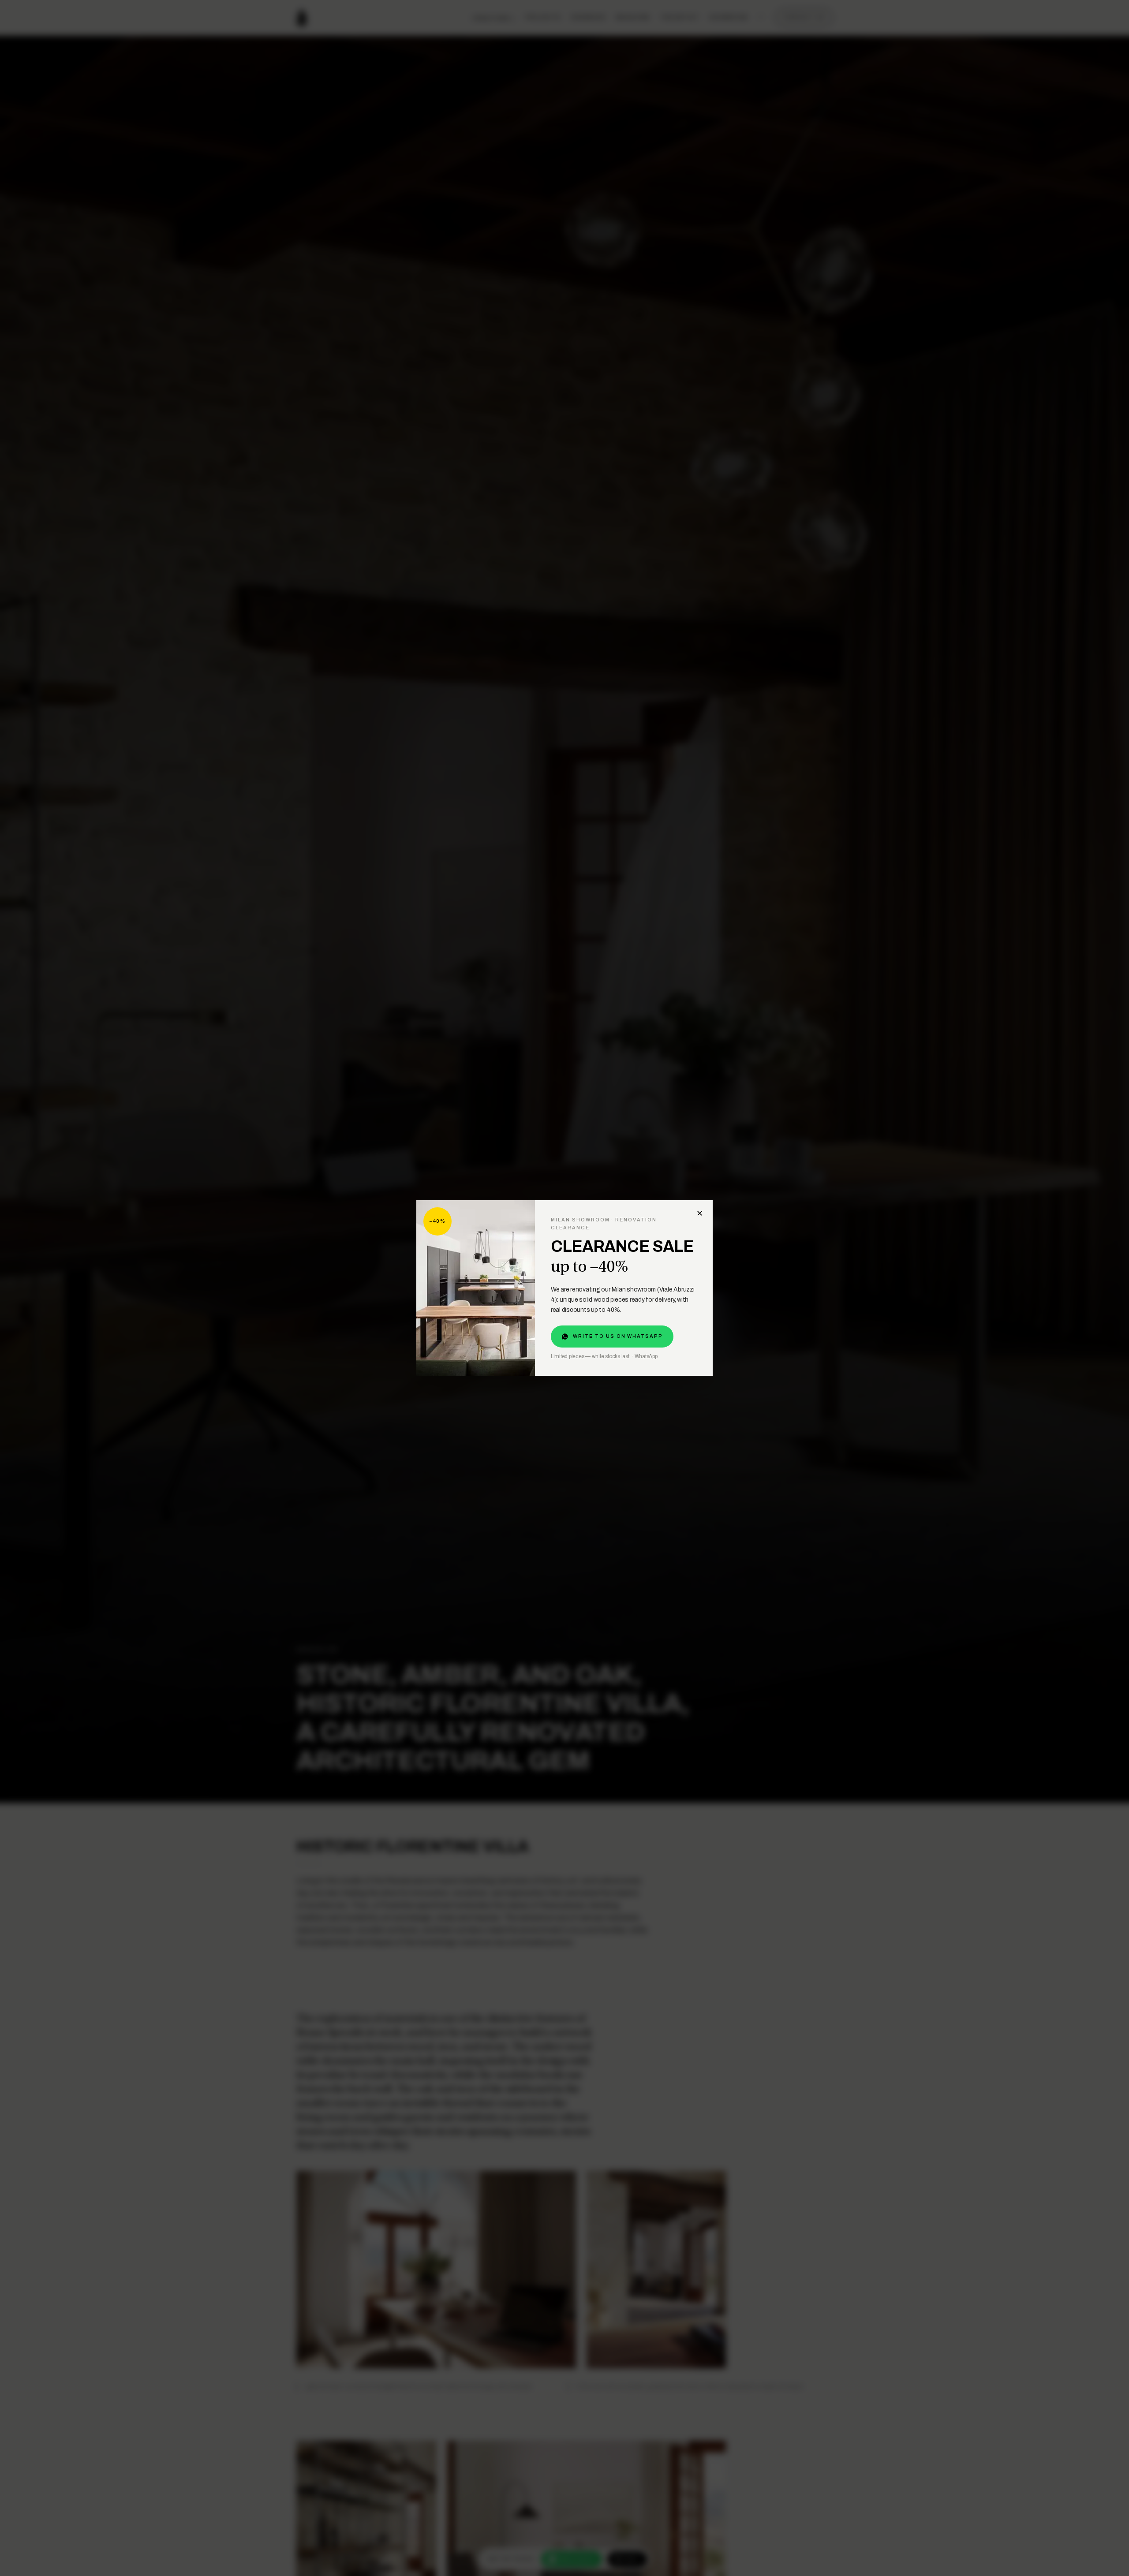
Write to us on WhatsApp (618, 1336)
